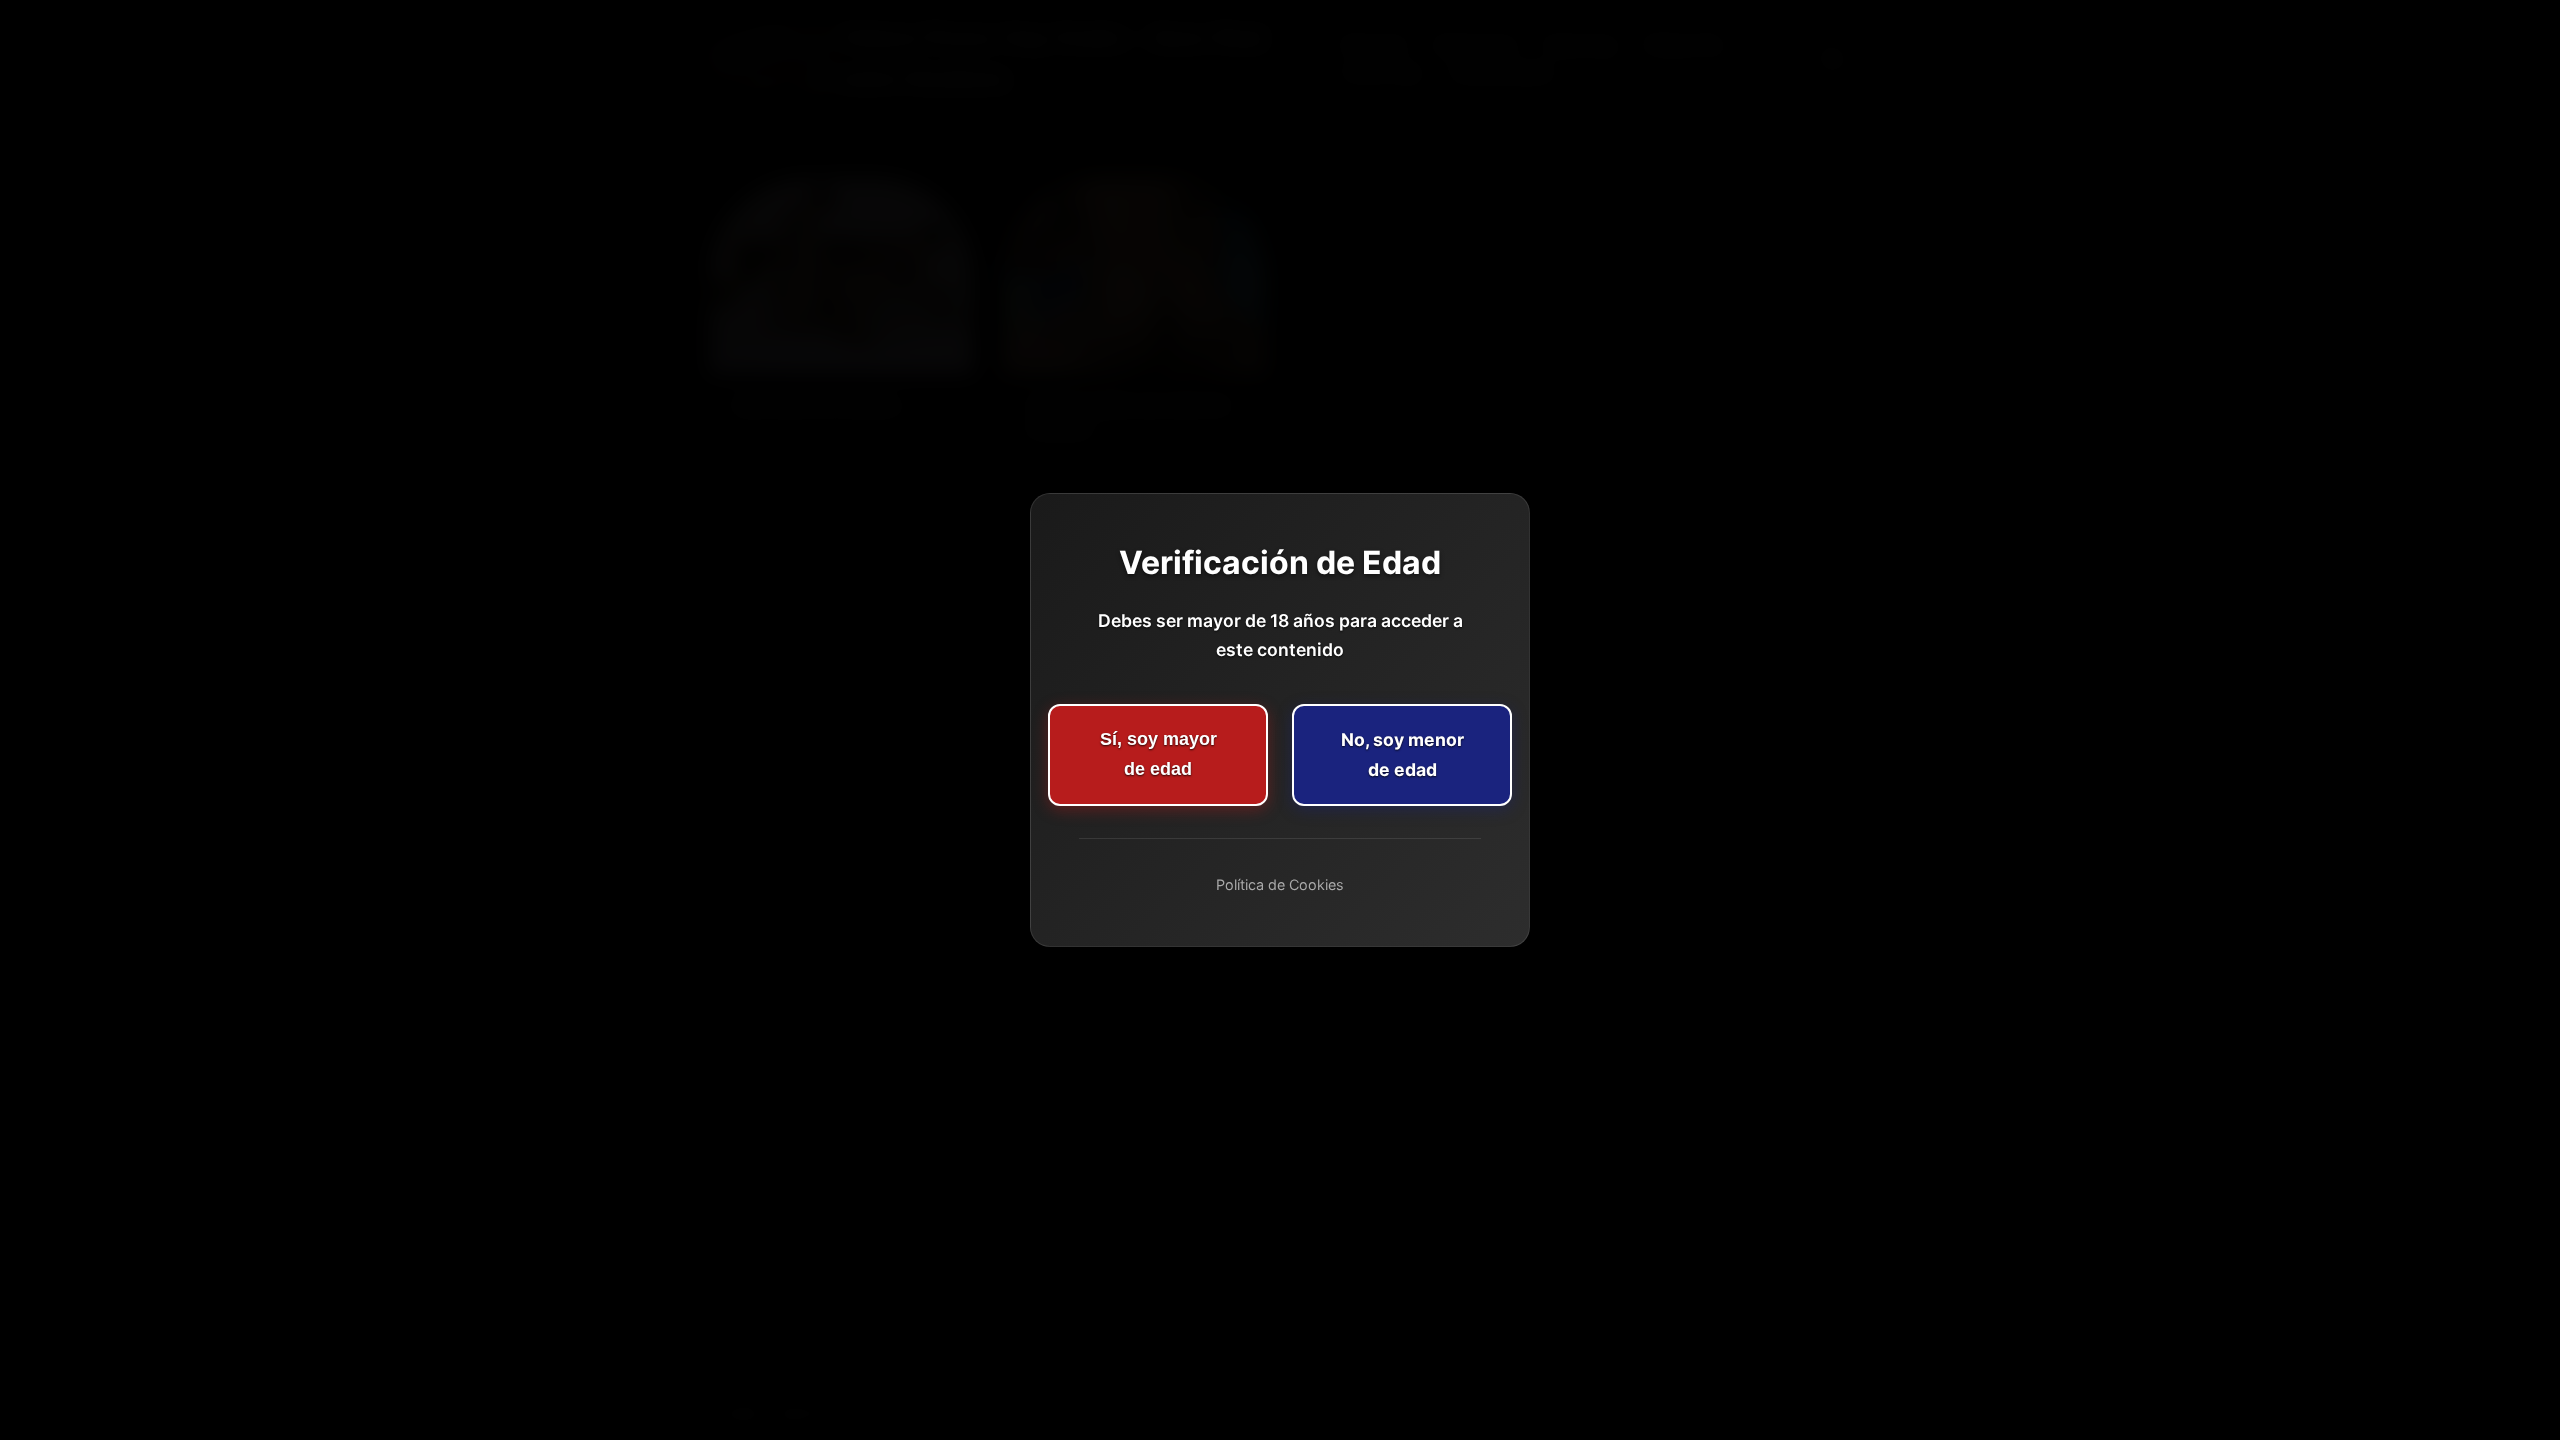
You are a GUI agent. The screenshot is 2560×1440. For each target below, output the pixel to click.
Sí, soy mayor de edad (1158, 754)
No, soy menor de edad (1402, 754)
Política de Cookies (1280, 884)
